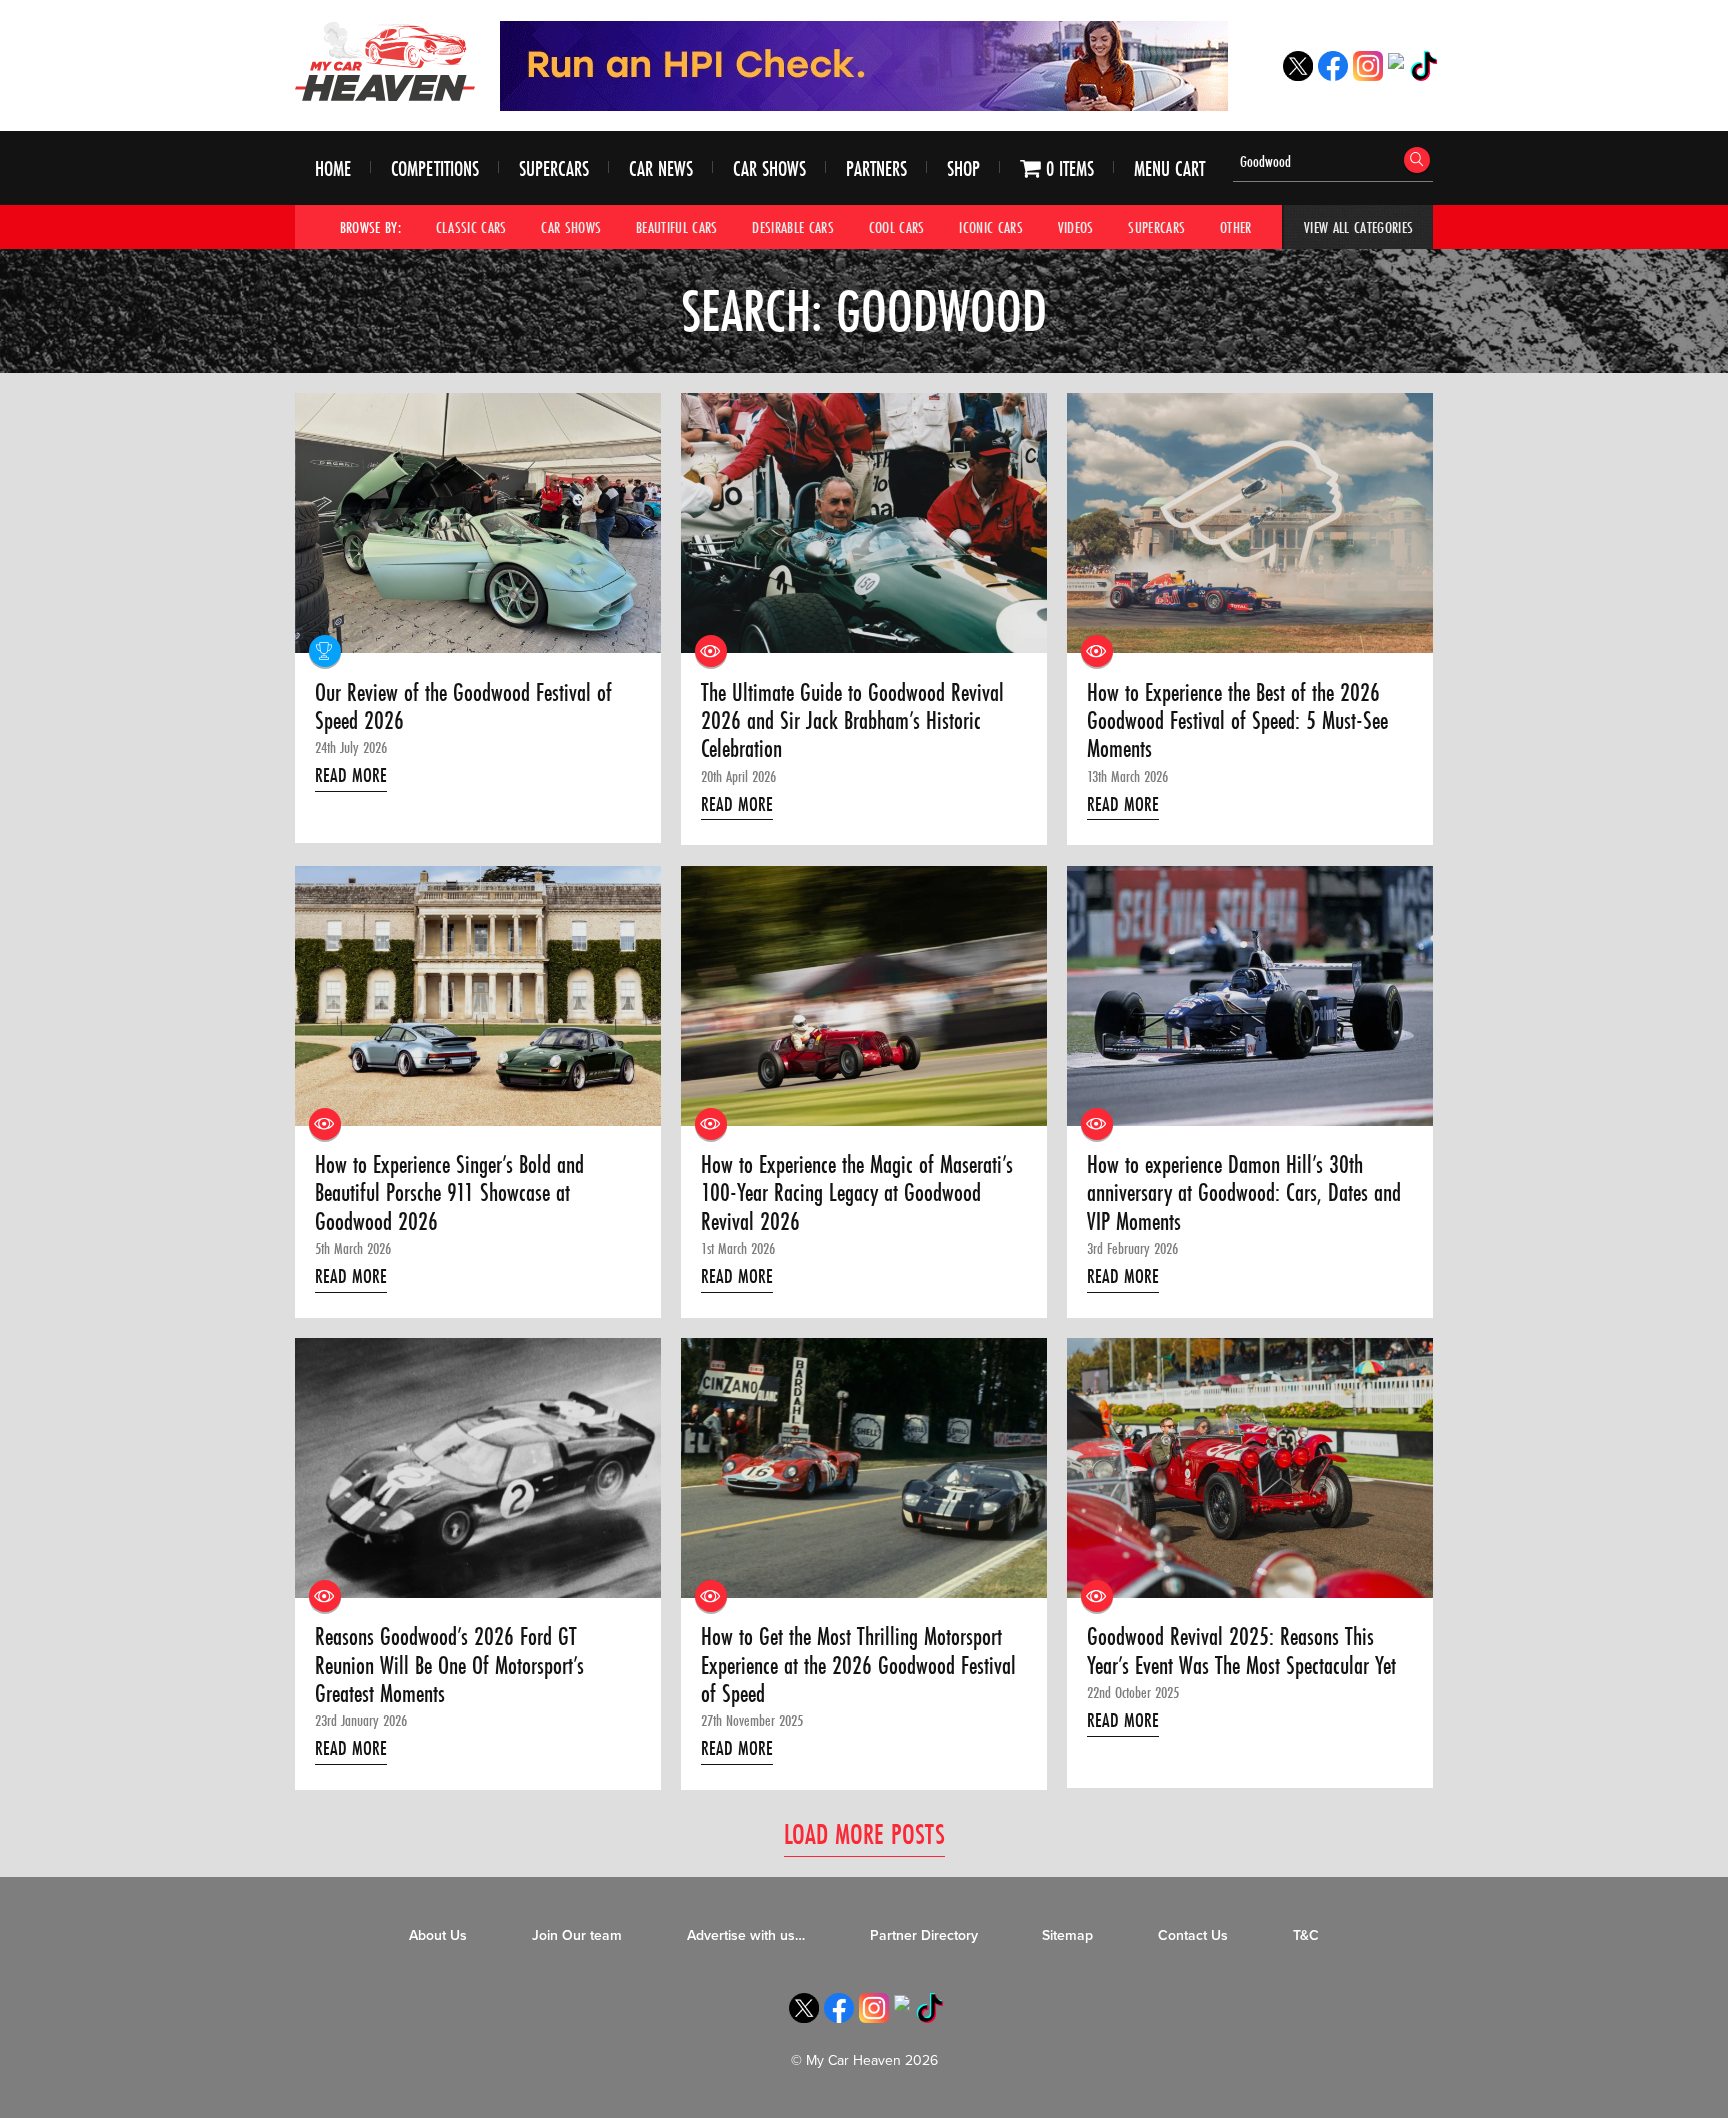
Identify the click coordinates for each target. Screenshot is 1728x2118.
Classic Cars (471, 227)
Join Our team (577, 1935)
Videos (1076, 227)
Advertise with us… (746, 1935)
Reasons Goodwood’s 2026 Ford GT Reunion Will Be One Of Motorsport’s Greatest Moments (449, 1665)
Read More (351, 775)
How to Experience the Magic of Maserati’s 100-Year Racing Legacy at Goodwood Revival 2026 (857, 1193)
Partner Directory (924, 1935)
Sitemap (1067, 1935)
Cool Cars (897, 227)
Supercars (554, 168)
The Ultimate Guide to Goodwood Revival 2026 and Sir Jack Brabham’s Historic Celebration (852, 721)
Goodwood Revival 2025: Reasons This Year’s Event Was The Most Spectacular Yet (1241, 1651)
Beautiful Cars (677, 227)
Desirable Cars (793, 227)
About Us (438, 1935)
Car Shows (769, 168)
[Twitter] (1298, 75)
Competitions (435, 168)
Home (333, 168)
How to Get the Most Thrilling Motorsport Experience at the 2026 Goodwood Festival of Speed (858, 1665)
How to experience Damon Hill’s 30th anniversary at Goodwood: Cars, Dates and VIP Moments (1244, 1193)
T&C (1306, 1935)
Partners (876, 168)
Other (1236, 227)
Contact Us (1193, 1935)
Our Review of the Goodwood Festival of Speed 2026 (463, 707)
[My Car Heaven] (385, 61)
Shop (963, 168)
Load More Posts (864, 1833)
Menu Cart (1169, 168)
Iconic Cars (991, 227)
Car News (661, 168)
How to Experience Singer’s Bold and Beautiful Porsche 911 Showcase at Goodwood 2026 (449, 1193)
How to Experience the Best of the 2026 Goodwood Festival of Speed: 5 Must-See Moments (1237, 721)
